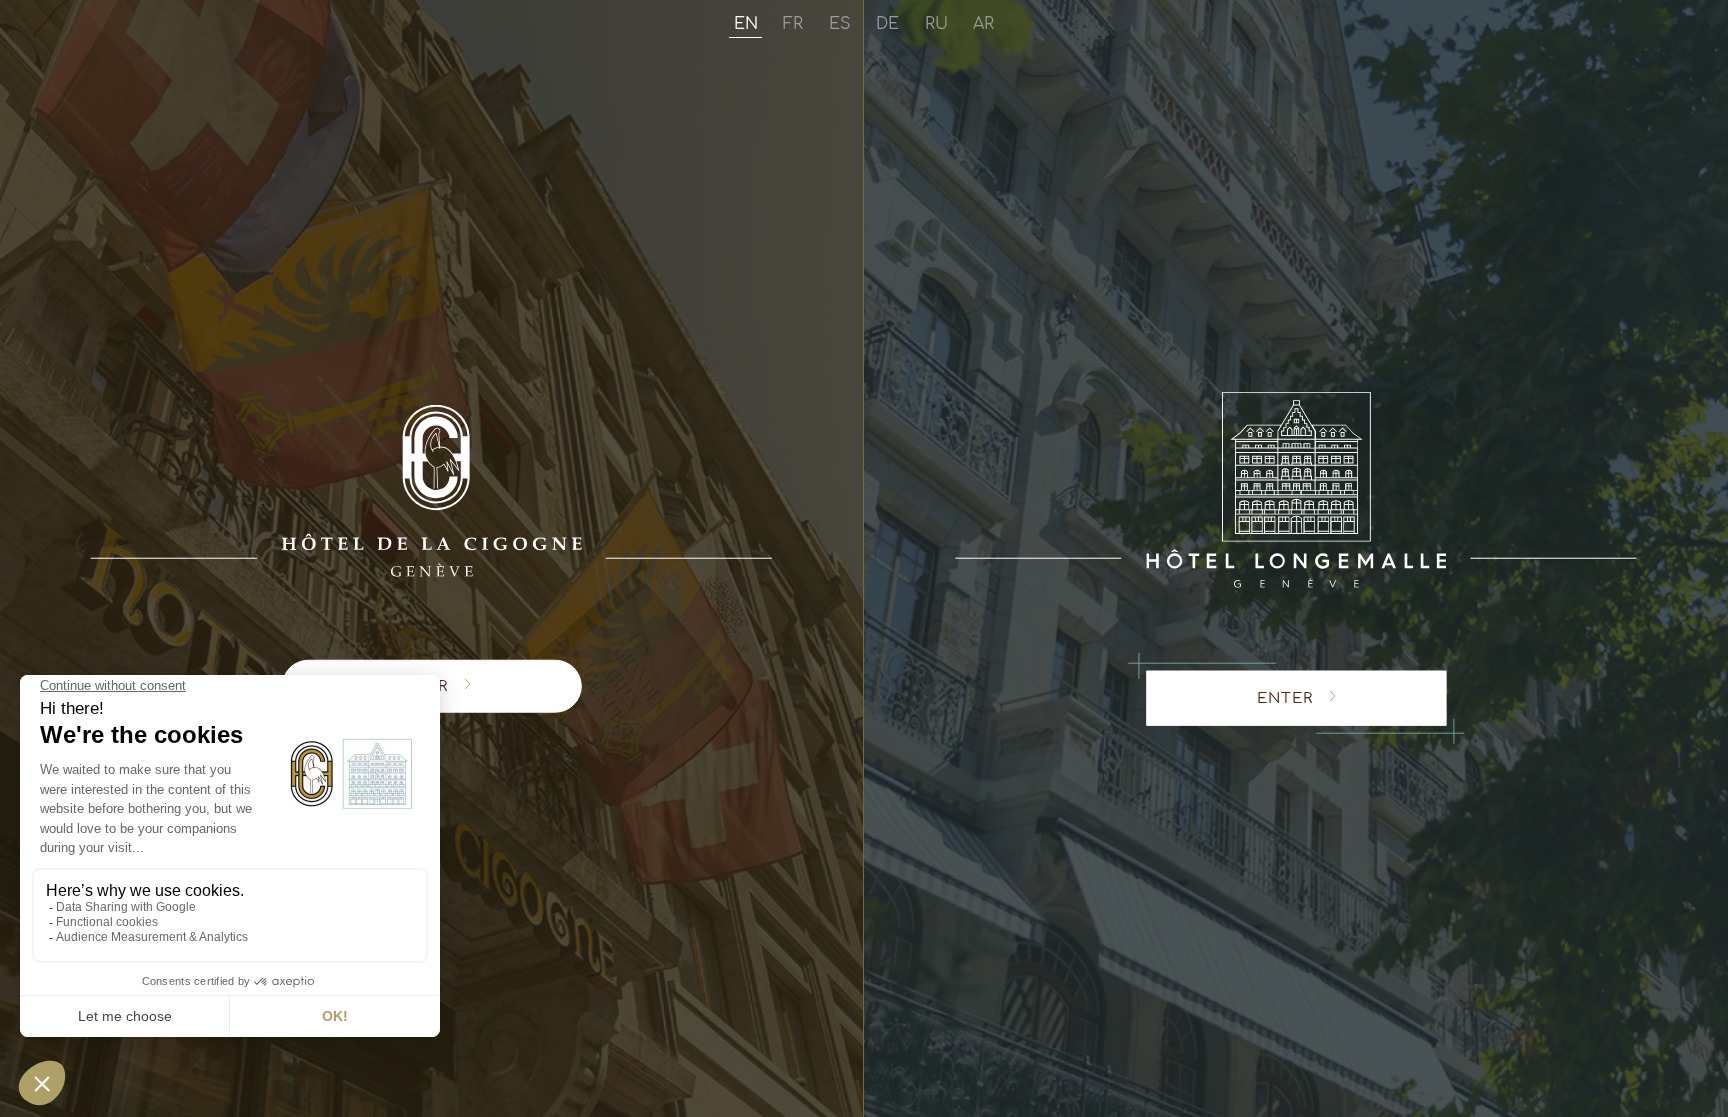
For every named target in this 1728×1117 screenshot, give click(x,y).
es (840, 24)
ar (983, 24)
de (887, 24)
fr (793, 24)
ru (936, 24)
